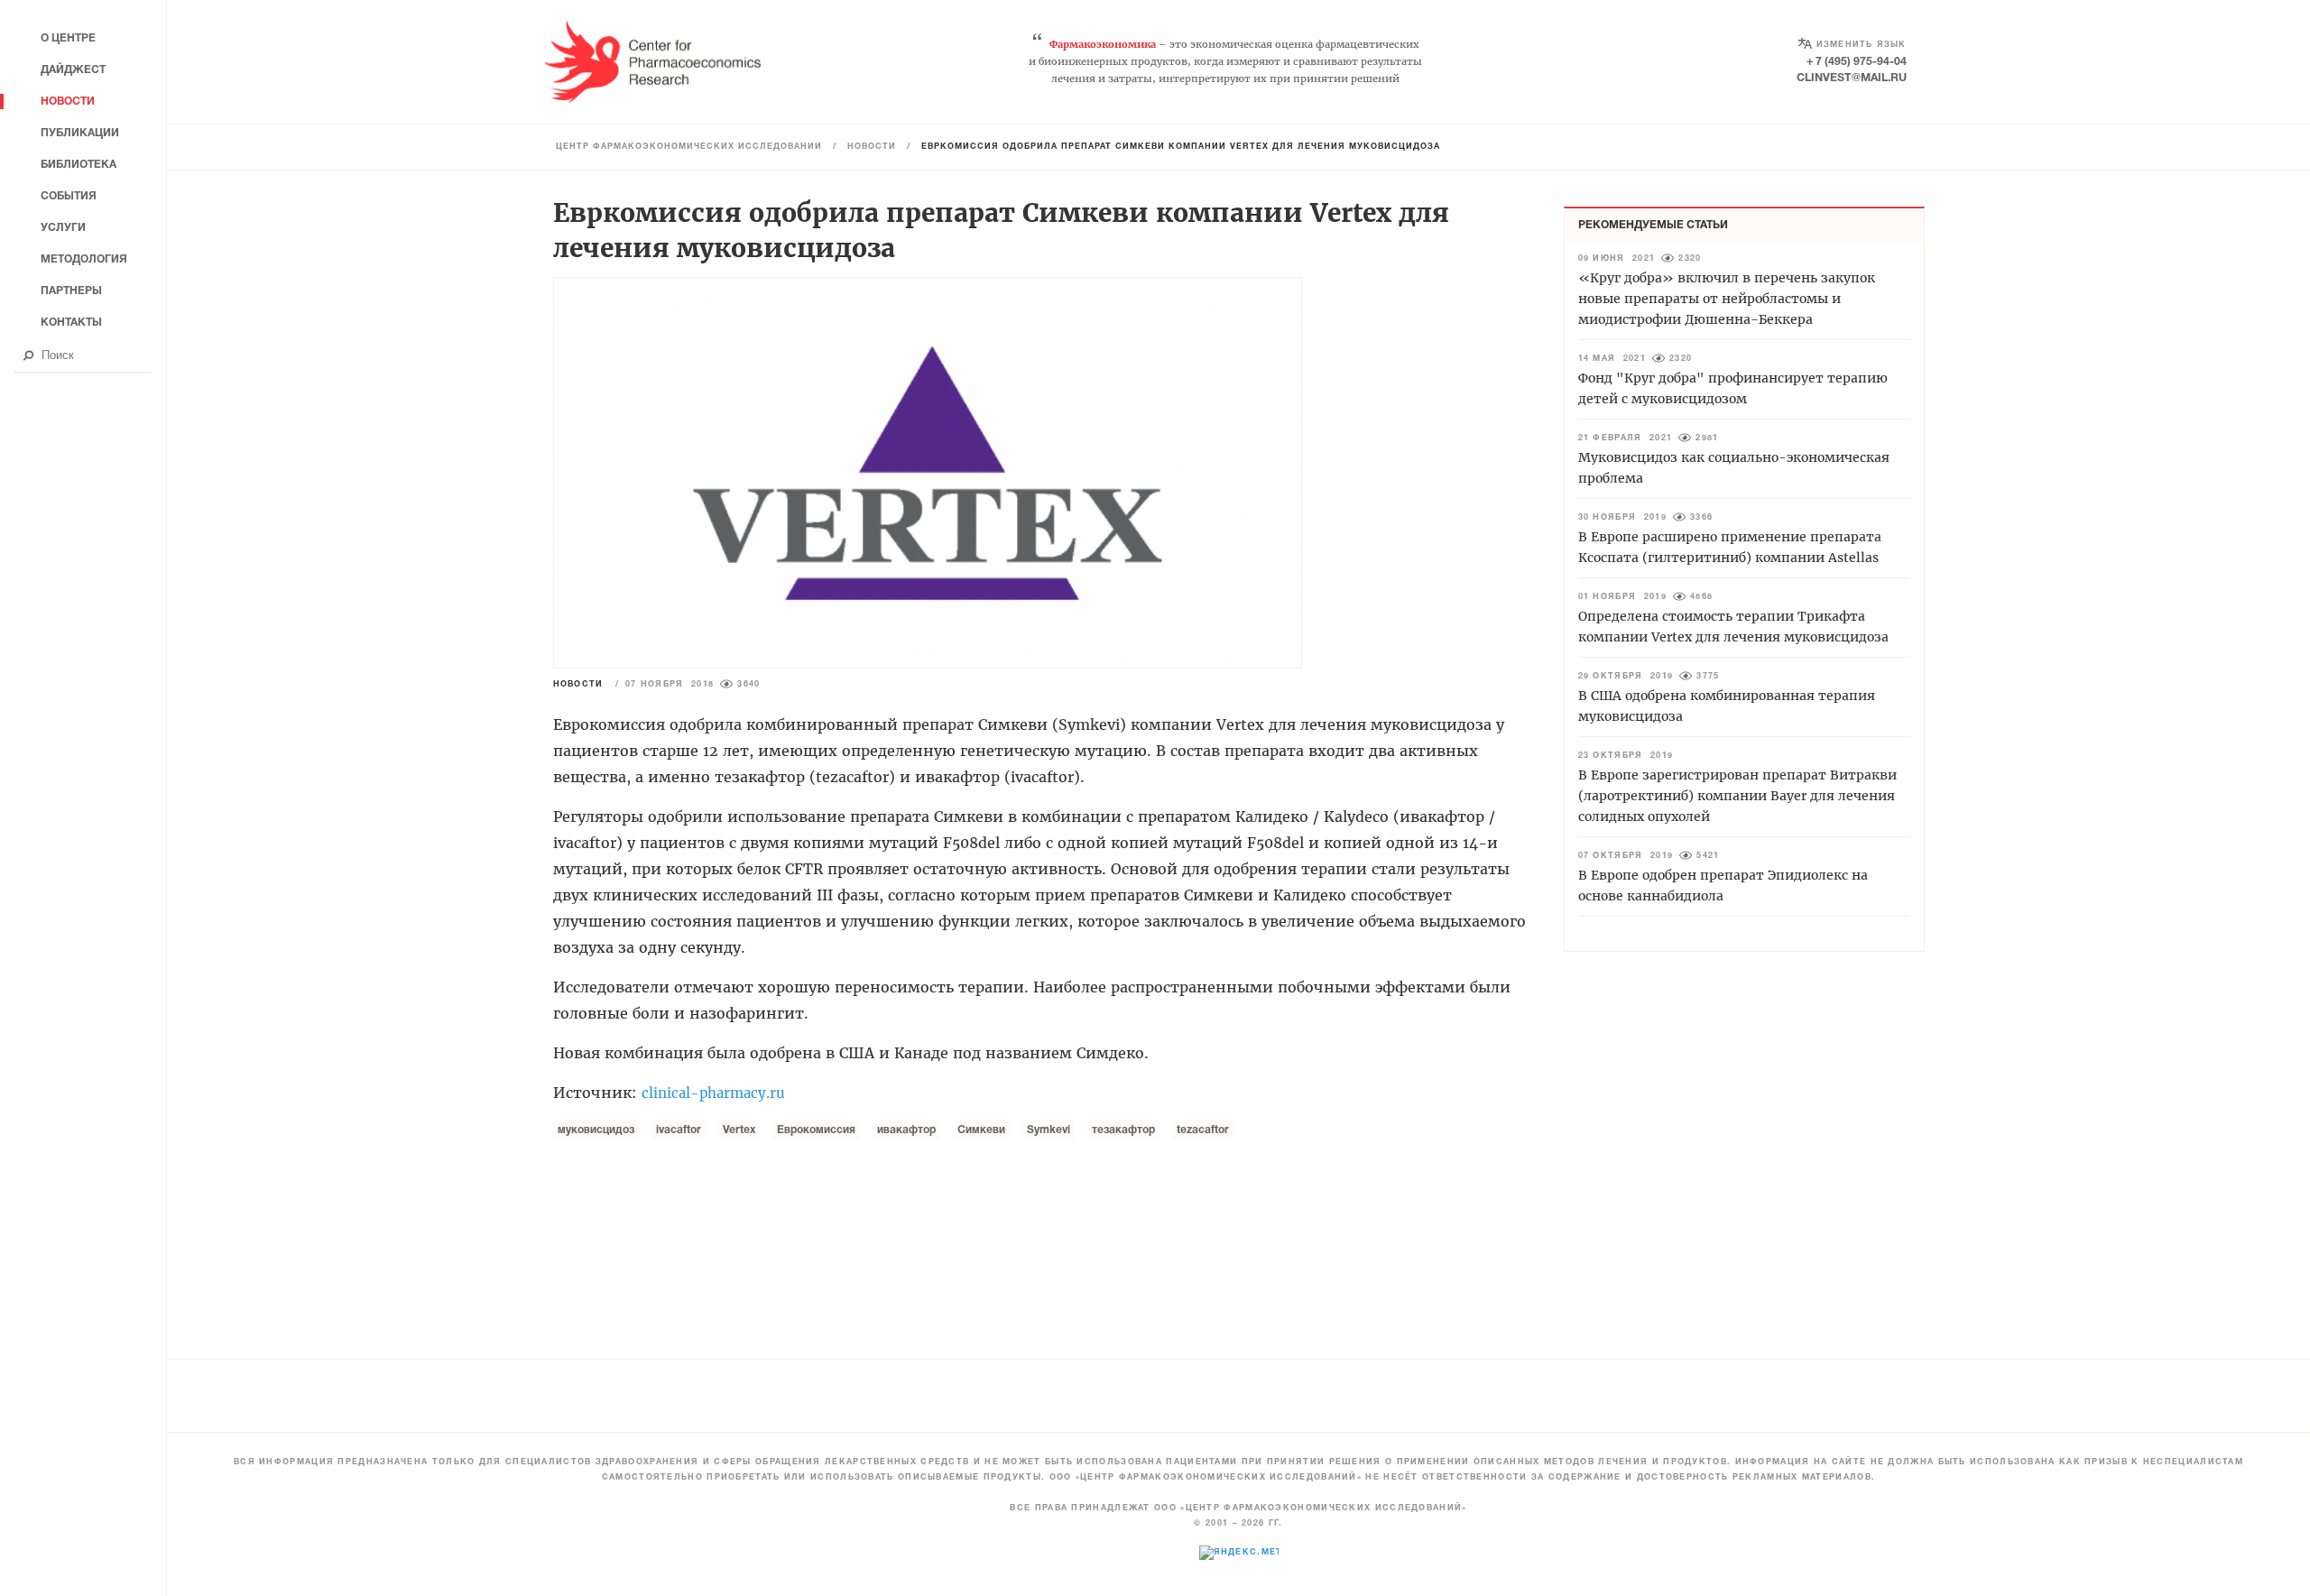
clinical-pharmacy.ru (713, 1093)
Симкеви (981, 1130)
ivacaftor (679, 1130)
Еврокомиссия (816, 1130)
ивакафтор (906, 1130)
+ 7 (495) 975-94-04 (1857, 62)
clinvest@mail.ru (1852, 78)
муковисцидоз (596, 1130)
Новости (872, 147)
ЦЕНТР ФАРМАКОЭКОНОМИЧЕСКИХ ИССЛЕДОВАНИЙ (689, 147)
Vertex (739, 1130)
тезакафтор (1123, 1130)
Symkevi (1049, 1130)
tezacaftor (1203, 1130)
